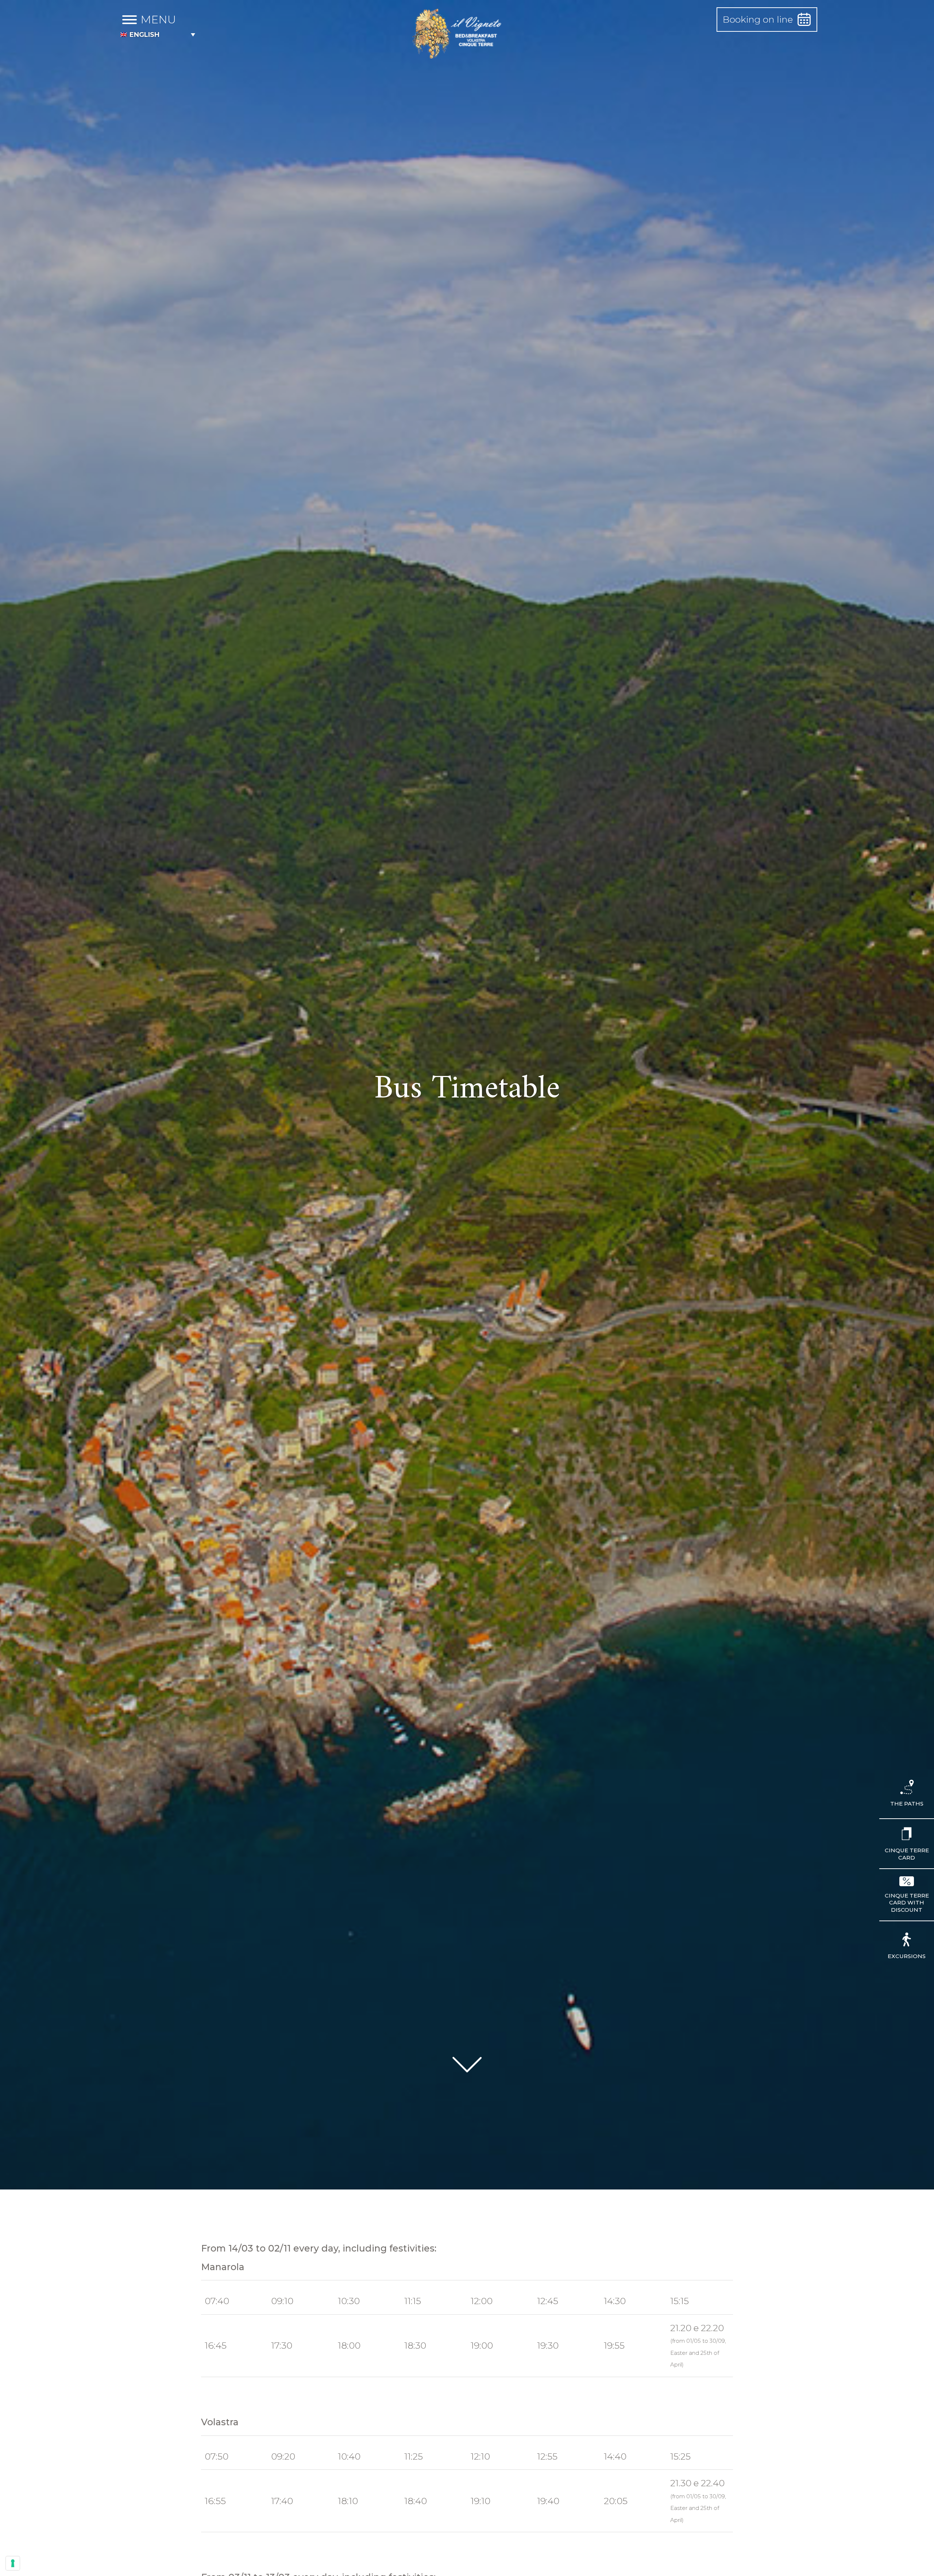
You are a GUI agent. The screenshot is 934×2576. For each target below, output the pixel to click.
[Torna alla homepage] (458, 35)
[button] (158, 34)
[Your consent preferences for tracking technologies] (13, 2563)
